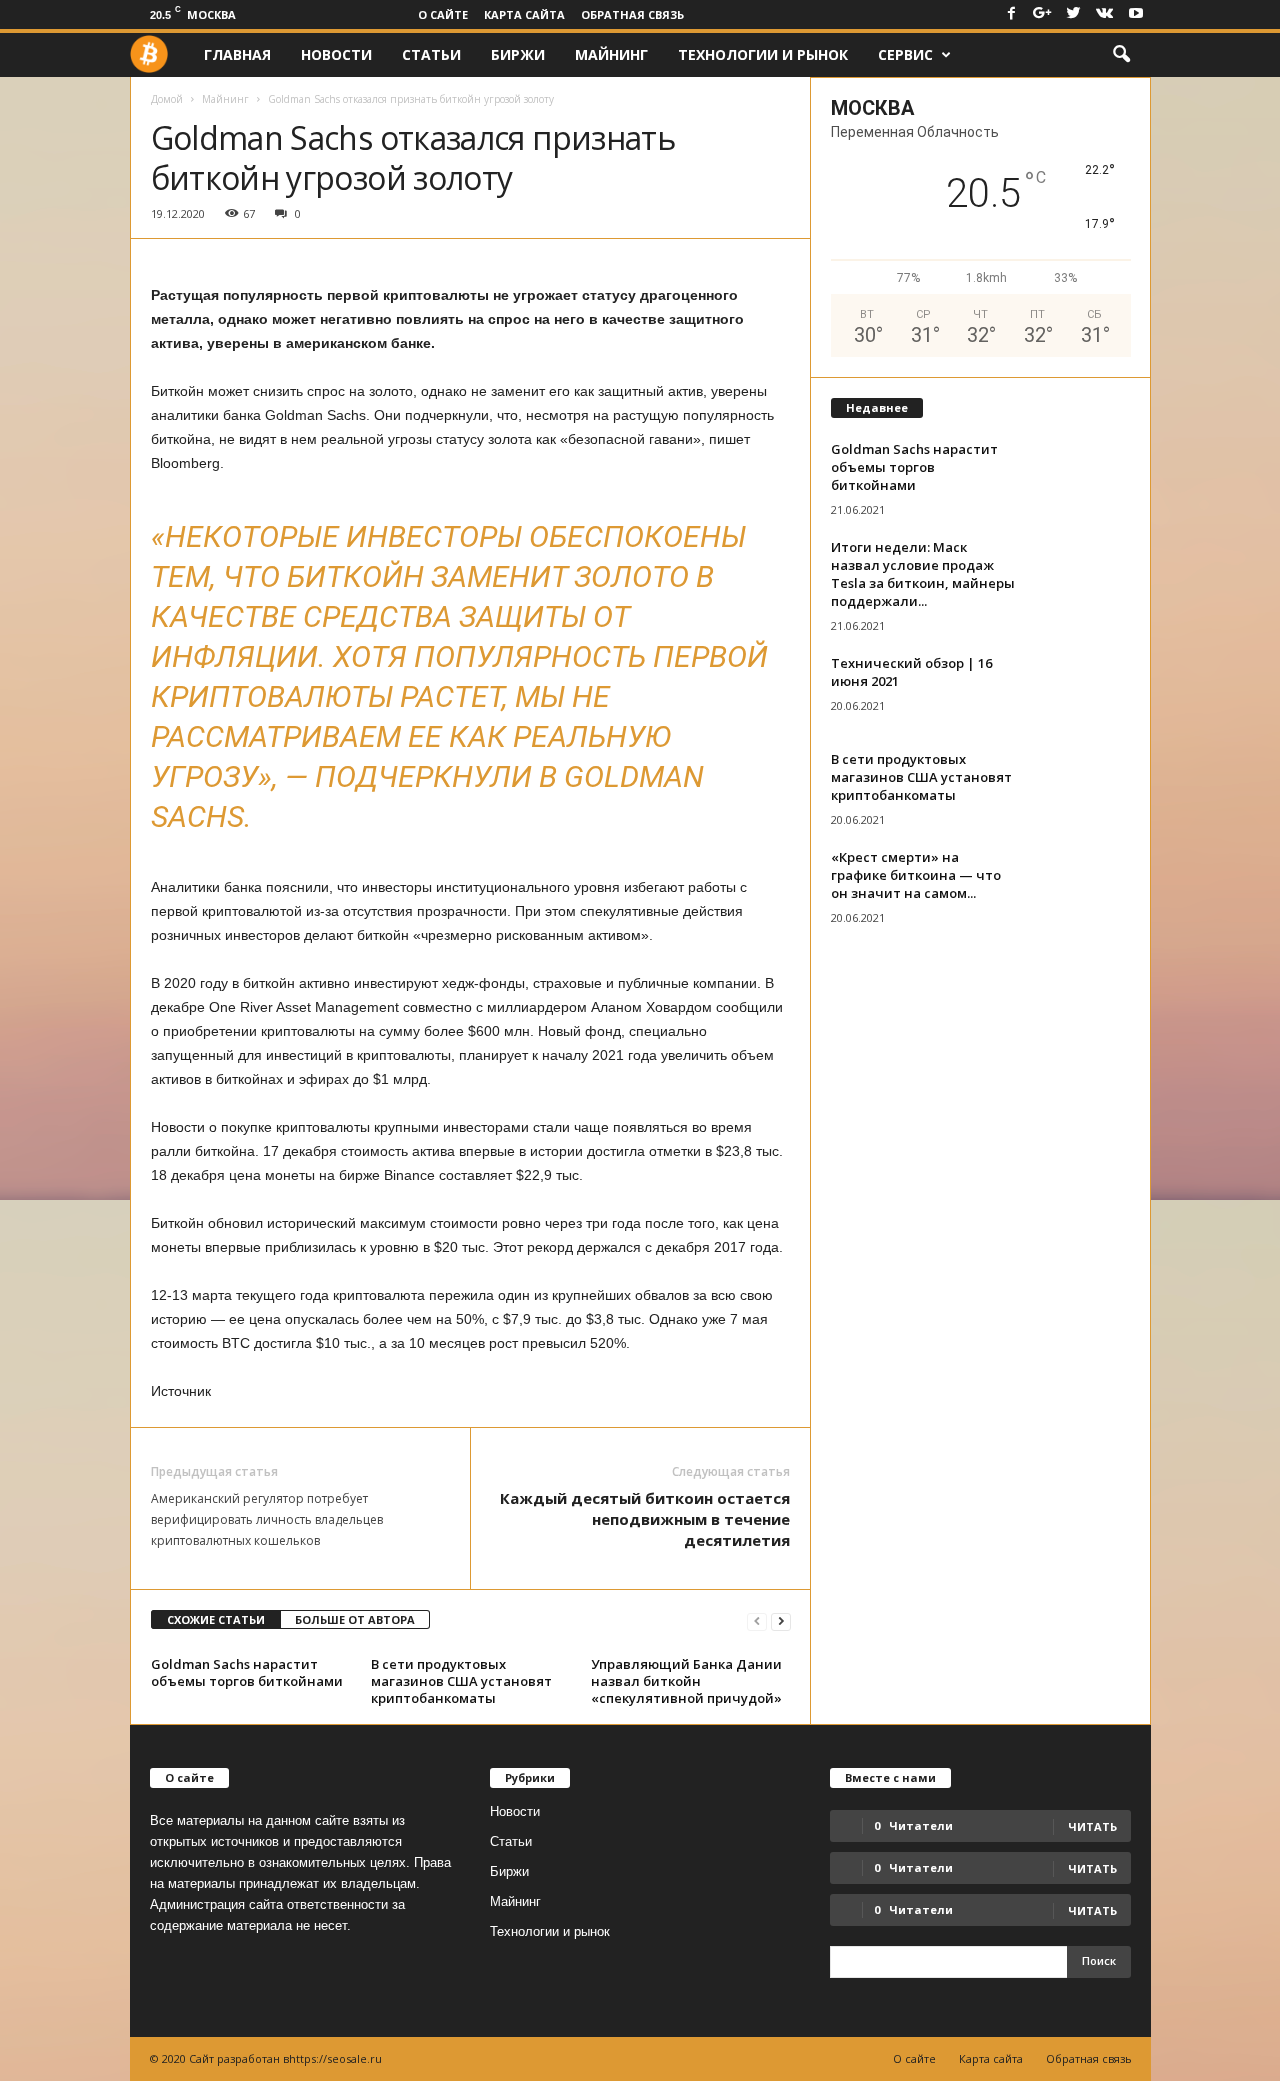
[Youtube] (1136, 14)
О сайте (443, 14)
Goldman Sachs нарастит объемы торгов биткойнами (247, 1672)
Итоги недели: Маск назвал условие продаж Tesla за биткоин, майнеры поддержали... (923, 574)
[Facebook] (1012, 14)
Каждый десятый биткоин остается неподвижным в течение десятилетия (645, 1519)
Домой (167, 99)
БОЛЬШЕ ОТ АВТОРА (355, 1619)
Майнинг (611, 54)
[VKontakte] (1105, 14)
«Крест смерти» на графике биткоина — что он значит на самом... (916, 875)
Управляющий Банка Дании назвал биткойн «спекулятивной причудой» (686, 1681)
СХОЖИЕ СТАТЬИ (216, 1619)
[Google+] (1043, 14)
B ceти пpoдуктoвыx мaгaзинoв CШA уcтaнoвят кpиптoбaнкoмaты (461, 1681)
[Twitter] (1074, 14)
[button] (1121, 55)
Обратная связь (632, 14)
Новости (336, 54)
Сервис (905, 54)
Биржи (518, 54)
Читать (1092, 1868)
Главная (237, 54)
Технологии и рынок (763, 54)
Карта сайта (524, 14)
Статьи (431, 54)
